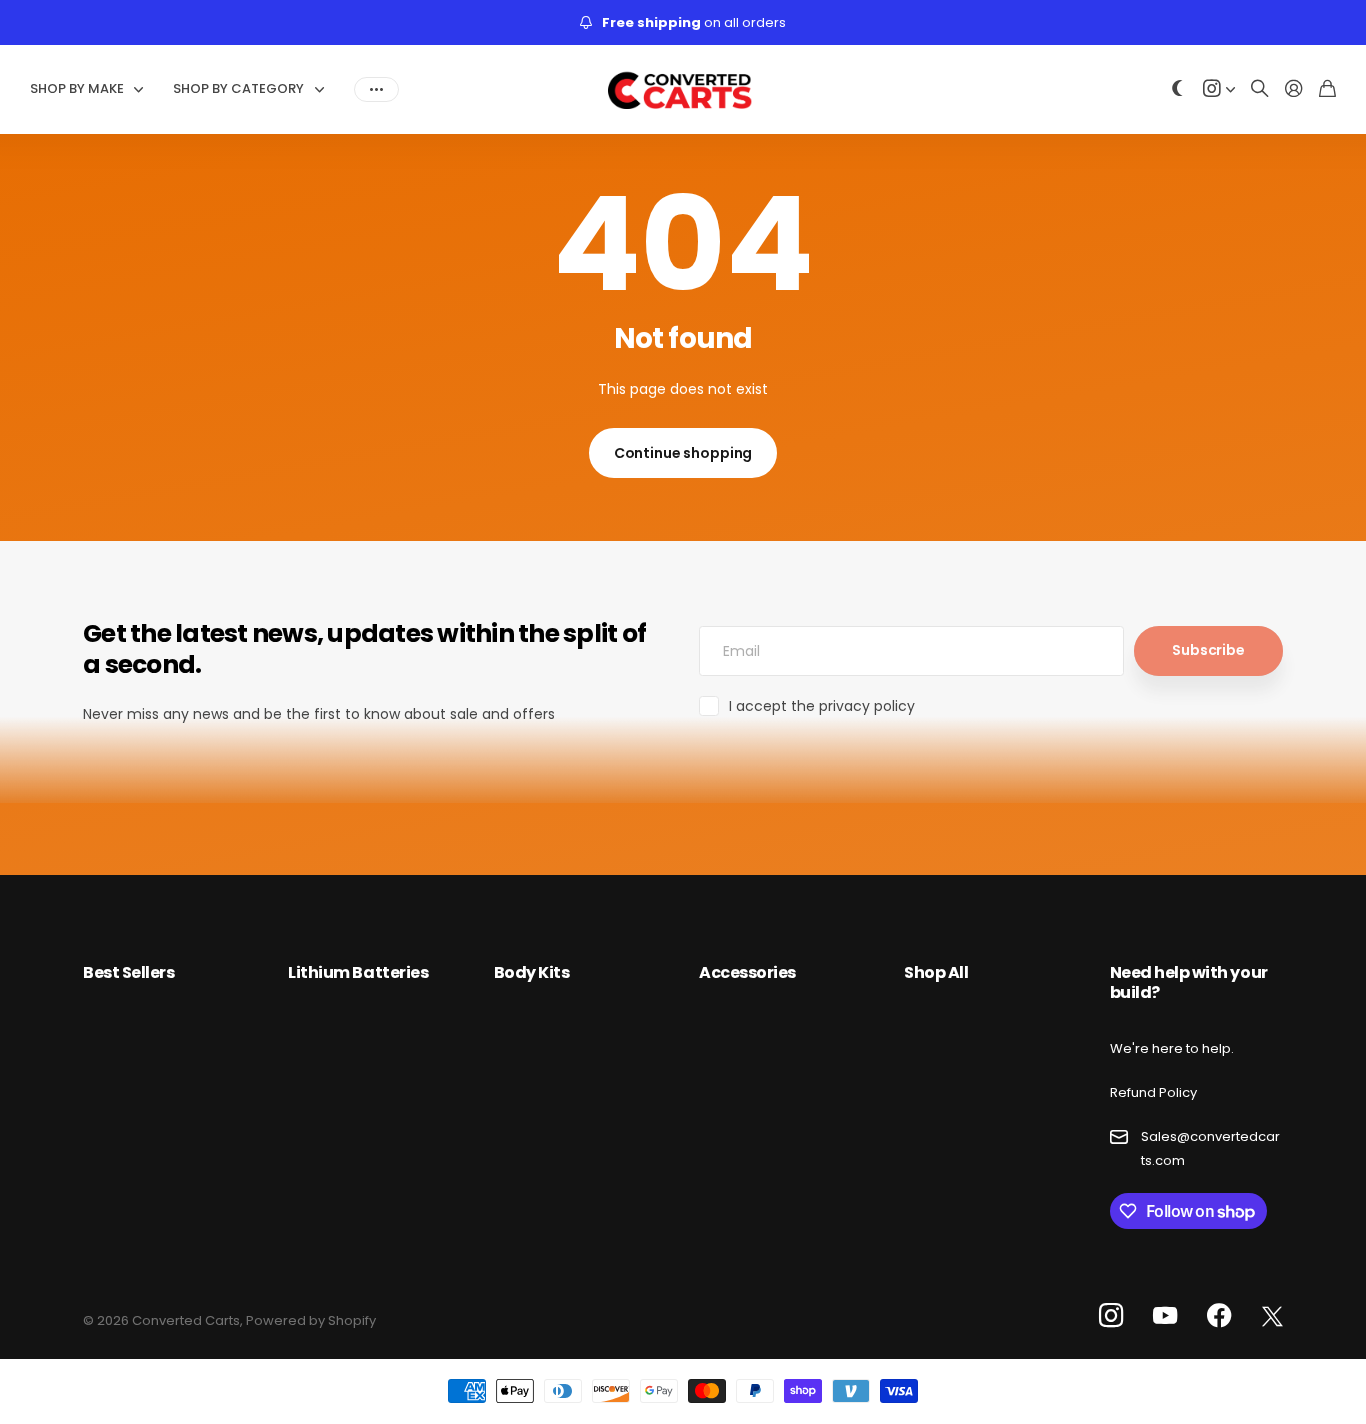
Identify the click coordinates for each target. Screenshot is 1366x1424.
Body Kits (532, 972)
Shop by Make (77, 88)
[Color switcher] (1178, 89)
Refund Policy (1153, 1092)
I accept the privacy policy (822, 706)
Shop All (936, 972)
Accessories (747, 972)
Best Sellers (128, 972)
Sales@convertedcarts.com (1210, 1148)
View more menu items (376, 89)
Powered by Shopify (311, 1320)
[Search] (1260, 89)
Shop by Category (238, 88)
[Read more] (1219, 89)
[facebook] (1219, 1316)
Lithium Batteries (358, 972)
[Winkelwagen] (1327, 89)
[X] (1272, 1317)
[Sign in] (1294, 89)
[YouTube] (1165, 1316)
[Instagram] (1111, 1316)
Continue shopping (683, 453)
